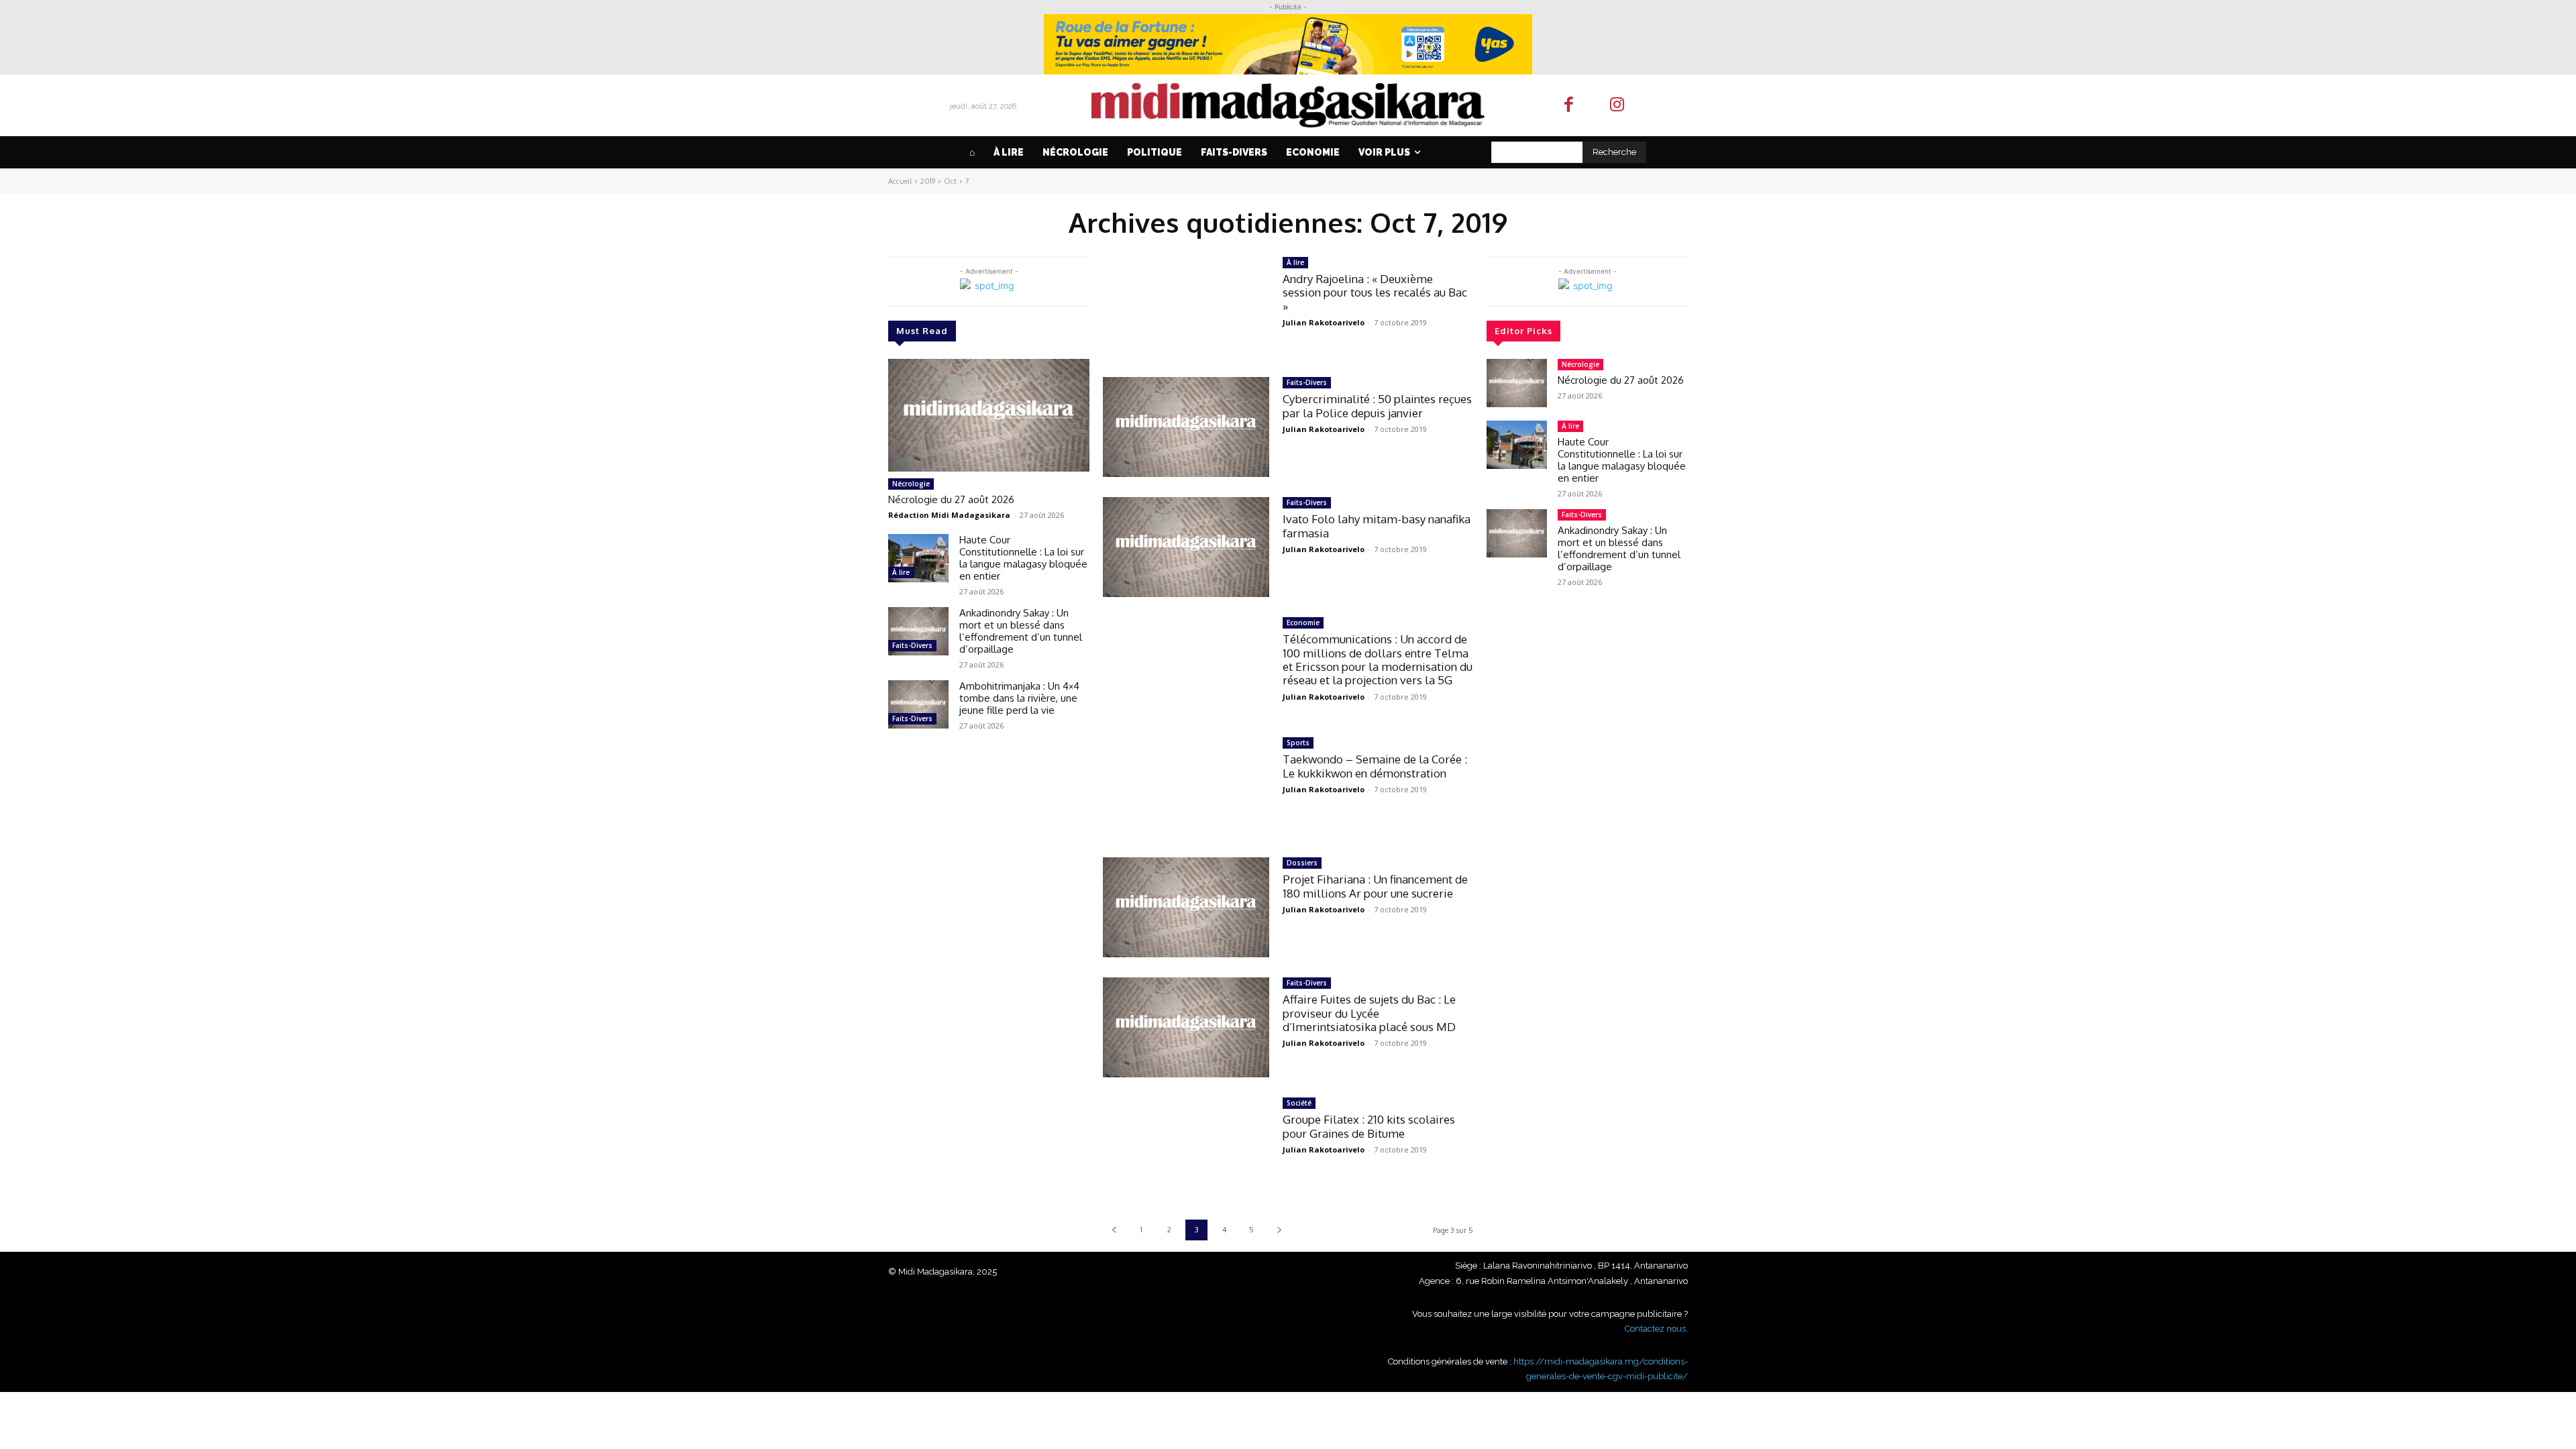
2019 (928, 181)
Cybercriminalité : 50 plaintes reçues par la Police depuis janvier (1377, 406)
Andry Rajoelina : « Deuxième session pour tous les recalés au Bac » (1375, 292)
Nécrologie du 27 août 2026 (951, 499)
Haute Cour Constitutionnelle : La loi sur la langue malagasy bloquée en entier (1023, 558)
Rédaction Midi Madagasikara (949, 515)
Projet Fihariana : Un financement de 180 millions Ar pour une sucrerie (1375, 886)
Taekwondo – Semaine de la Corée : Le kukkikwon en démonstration (1375, 766)
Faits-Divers (912, 645)
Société (1299, 1103)
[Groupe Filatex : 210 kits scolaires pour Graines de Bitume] (1186, 1147)
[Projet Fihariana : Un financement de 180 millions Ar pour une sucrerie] (1186, 907)
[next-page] (1279, 1230)
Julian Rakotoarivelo (1324, 322)
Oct (950, 181)
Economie (1303, 623)
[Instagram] (1618, 106)
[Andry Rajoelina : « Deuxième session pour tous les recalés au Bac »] (1186, 307)
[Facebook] (1569, 106)
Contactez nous (1655, 1329)
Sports (1298, 743)
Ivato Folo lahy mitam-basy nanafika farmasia (1377, 526)
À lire (901, 572)
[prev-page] (1114, 1230)
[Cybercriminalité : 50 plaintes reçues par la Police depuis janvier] (1186, 427)
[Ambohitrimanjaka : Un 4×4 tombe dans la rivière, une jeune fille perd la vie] (918, 704)
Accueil (900, 181)
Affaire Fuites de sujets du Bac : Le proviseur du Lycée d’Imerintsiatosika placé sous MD (1369, 1013)
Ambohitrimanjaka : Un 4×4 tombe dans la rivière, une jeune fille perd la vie (1019, 698)
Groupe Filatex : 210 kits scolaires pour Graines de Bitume (1369, 1126)
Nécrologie (911, 484)
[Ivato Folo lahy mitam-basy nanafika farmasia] (1186, 547)
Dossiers (1302, 863)
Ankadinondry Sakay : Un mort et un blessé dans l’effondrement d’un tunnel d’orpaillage (1021, 631)
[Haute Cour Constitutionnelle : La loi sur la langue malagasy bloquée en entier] (918, 558)
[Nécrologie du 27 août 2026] (989, 415)
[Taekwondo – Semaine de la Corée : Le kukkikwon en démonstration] (1186, 787)
